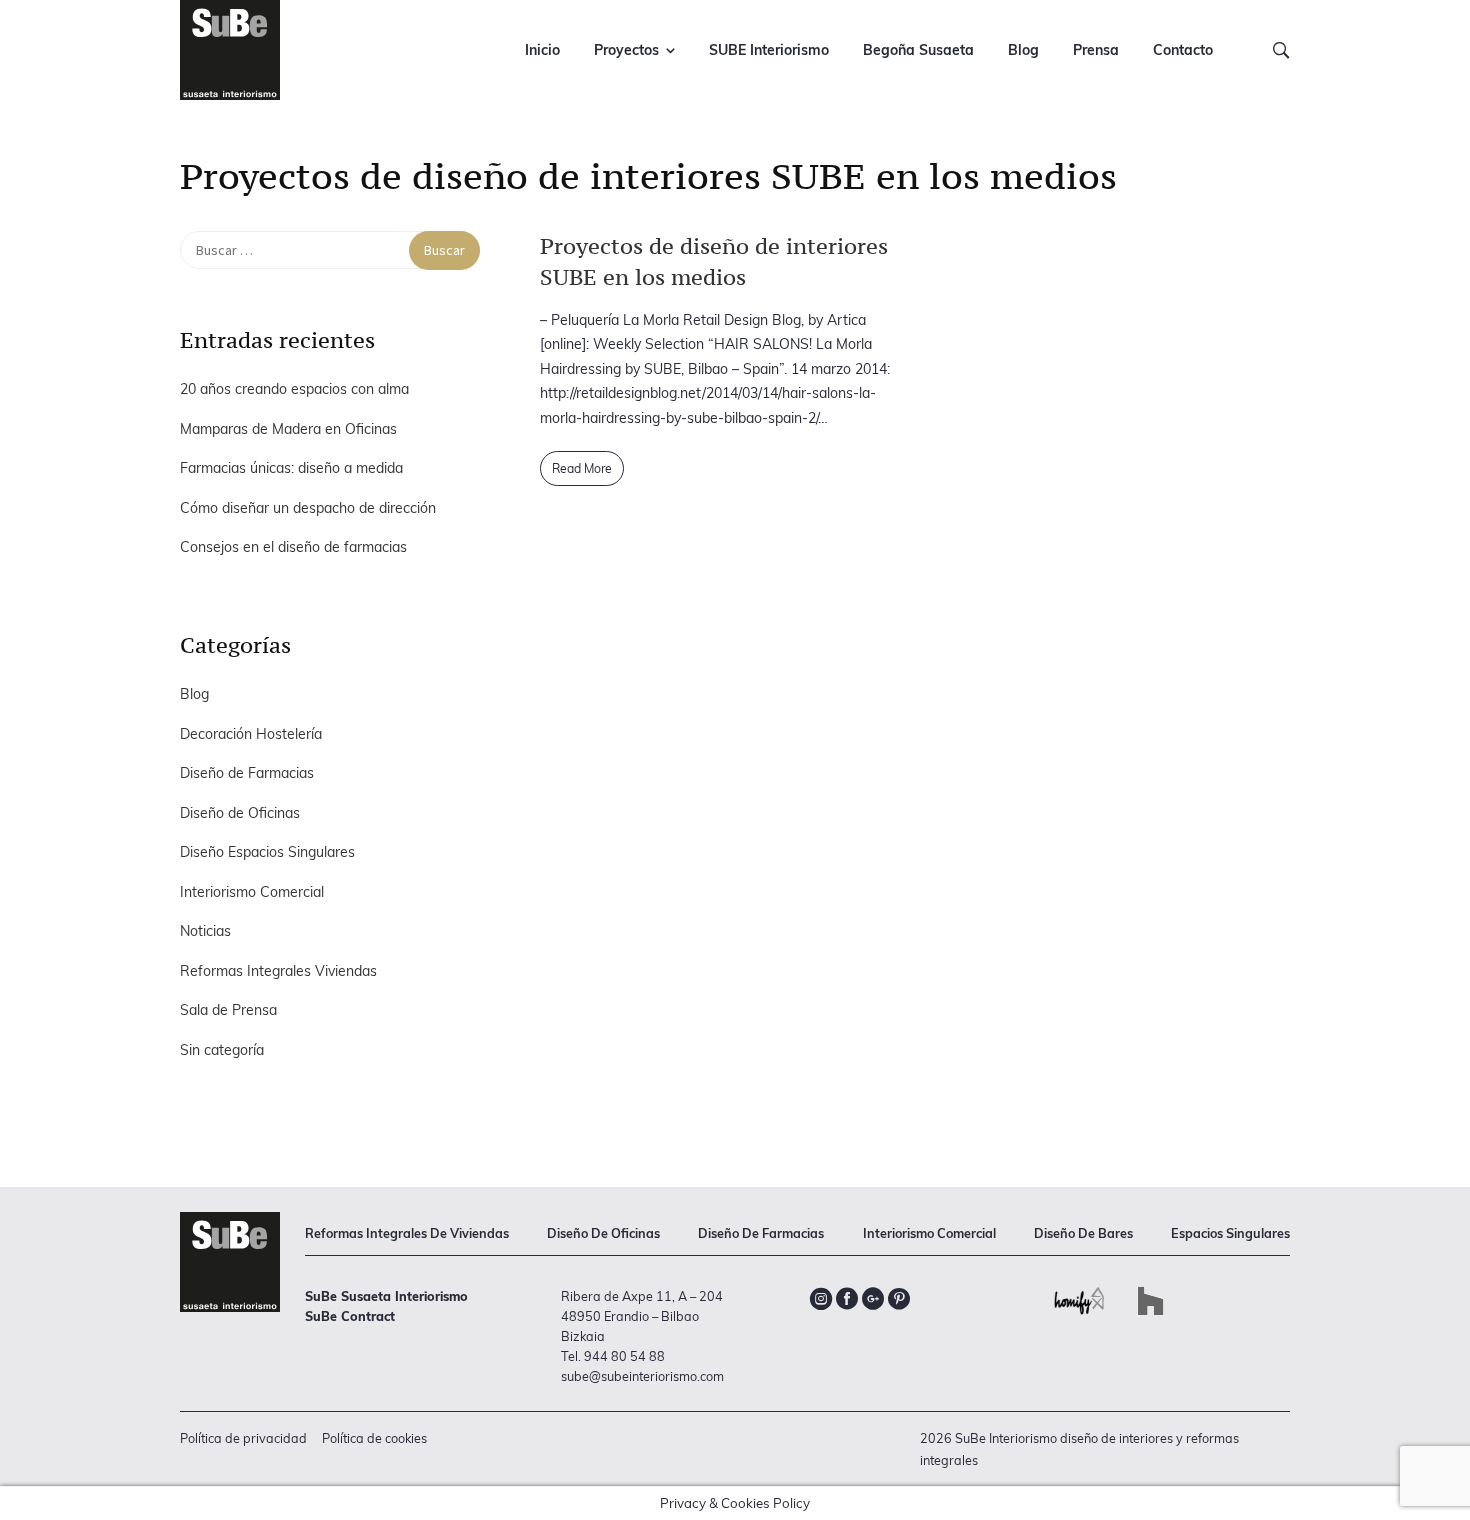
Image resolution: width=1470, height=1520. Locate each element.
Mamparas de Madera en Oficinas (288, 429)
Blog (1023, 50)
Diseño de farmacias (761, 1233)
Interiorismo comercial (929, 1233)
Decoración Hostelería (251, 734)
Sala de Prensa (228, 1010)
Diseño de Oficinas (240, 813)
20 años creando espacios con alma (294, 389)
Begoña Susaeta (918, 50)
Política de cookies (374, 1438)
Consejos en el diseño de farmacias (293, 547)
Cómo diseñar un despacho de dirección (308, 508)
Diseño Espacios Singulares (267, 852)
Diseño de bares (1083, 1233)
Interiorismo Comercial (252, 892)
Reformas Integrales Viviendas (278, 971)
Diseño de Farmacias (247, 773)
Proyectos (626, 50)
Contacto (1183, 50)
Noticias (205, 931)
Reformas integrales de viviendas (407, 1233)
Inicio (542, 50)
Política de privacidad (243, 1438)
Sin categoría (222, 1050)
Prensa (1096, 50)
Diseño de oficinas (603, 1233)
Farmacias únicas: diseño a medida (291, 468)
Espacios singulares (1230, 1233)
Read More (582, 468)
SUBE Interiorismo (769, 50)
